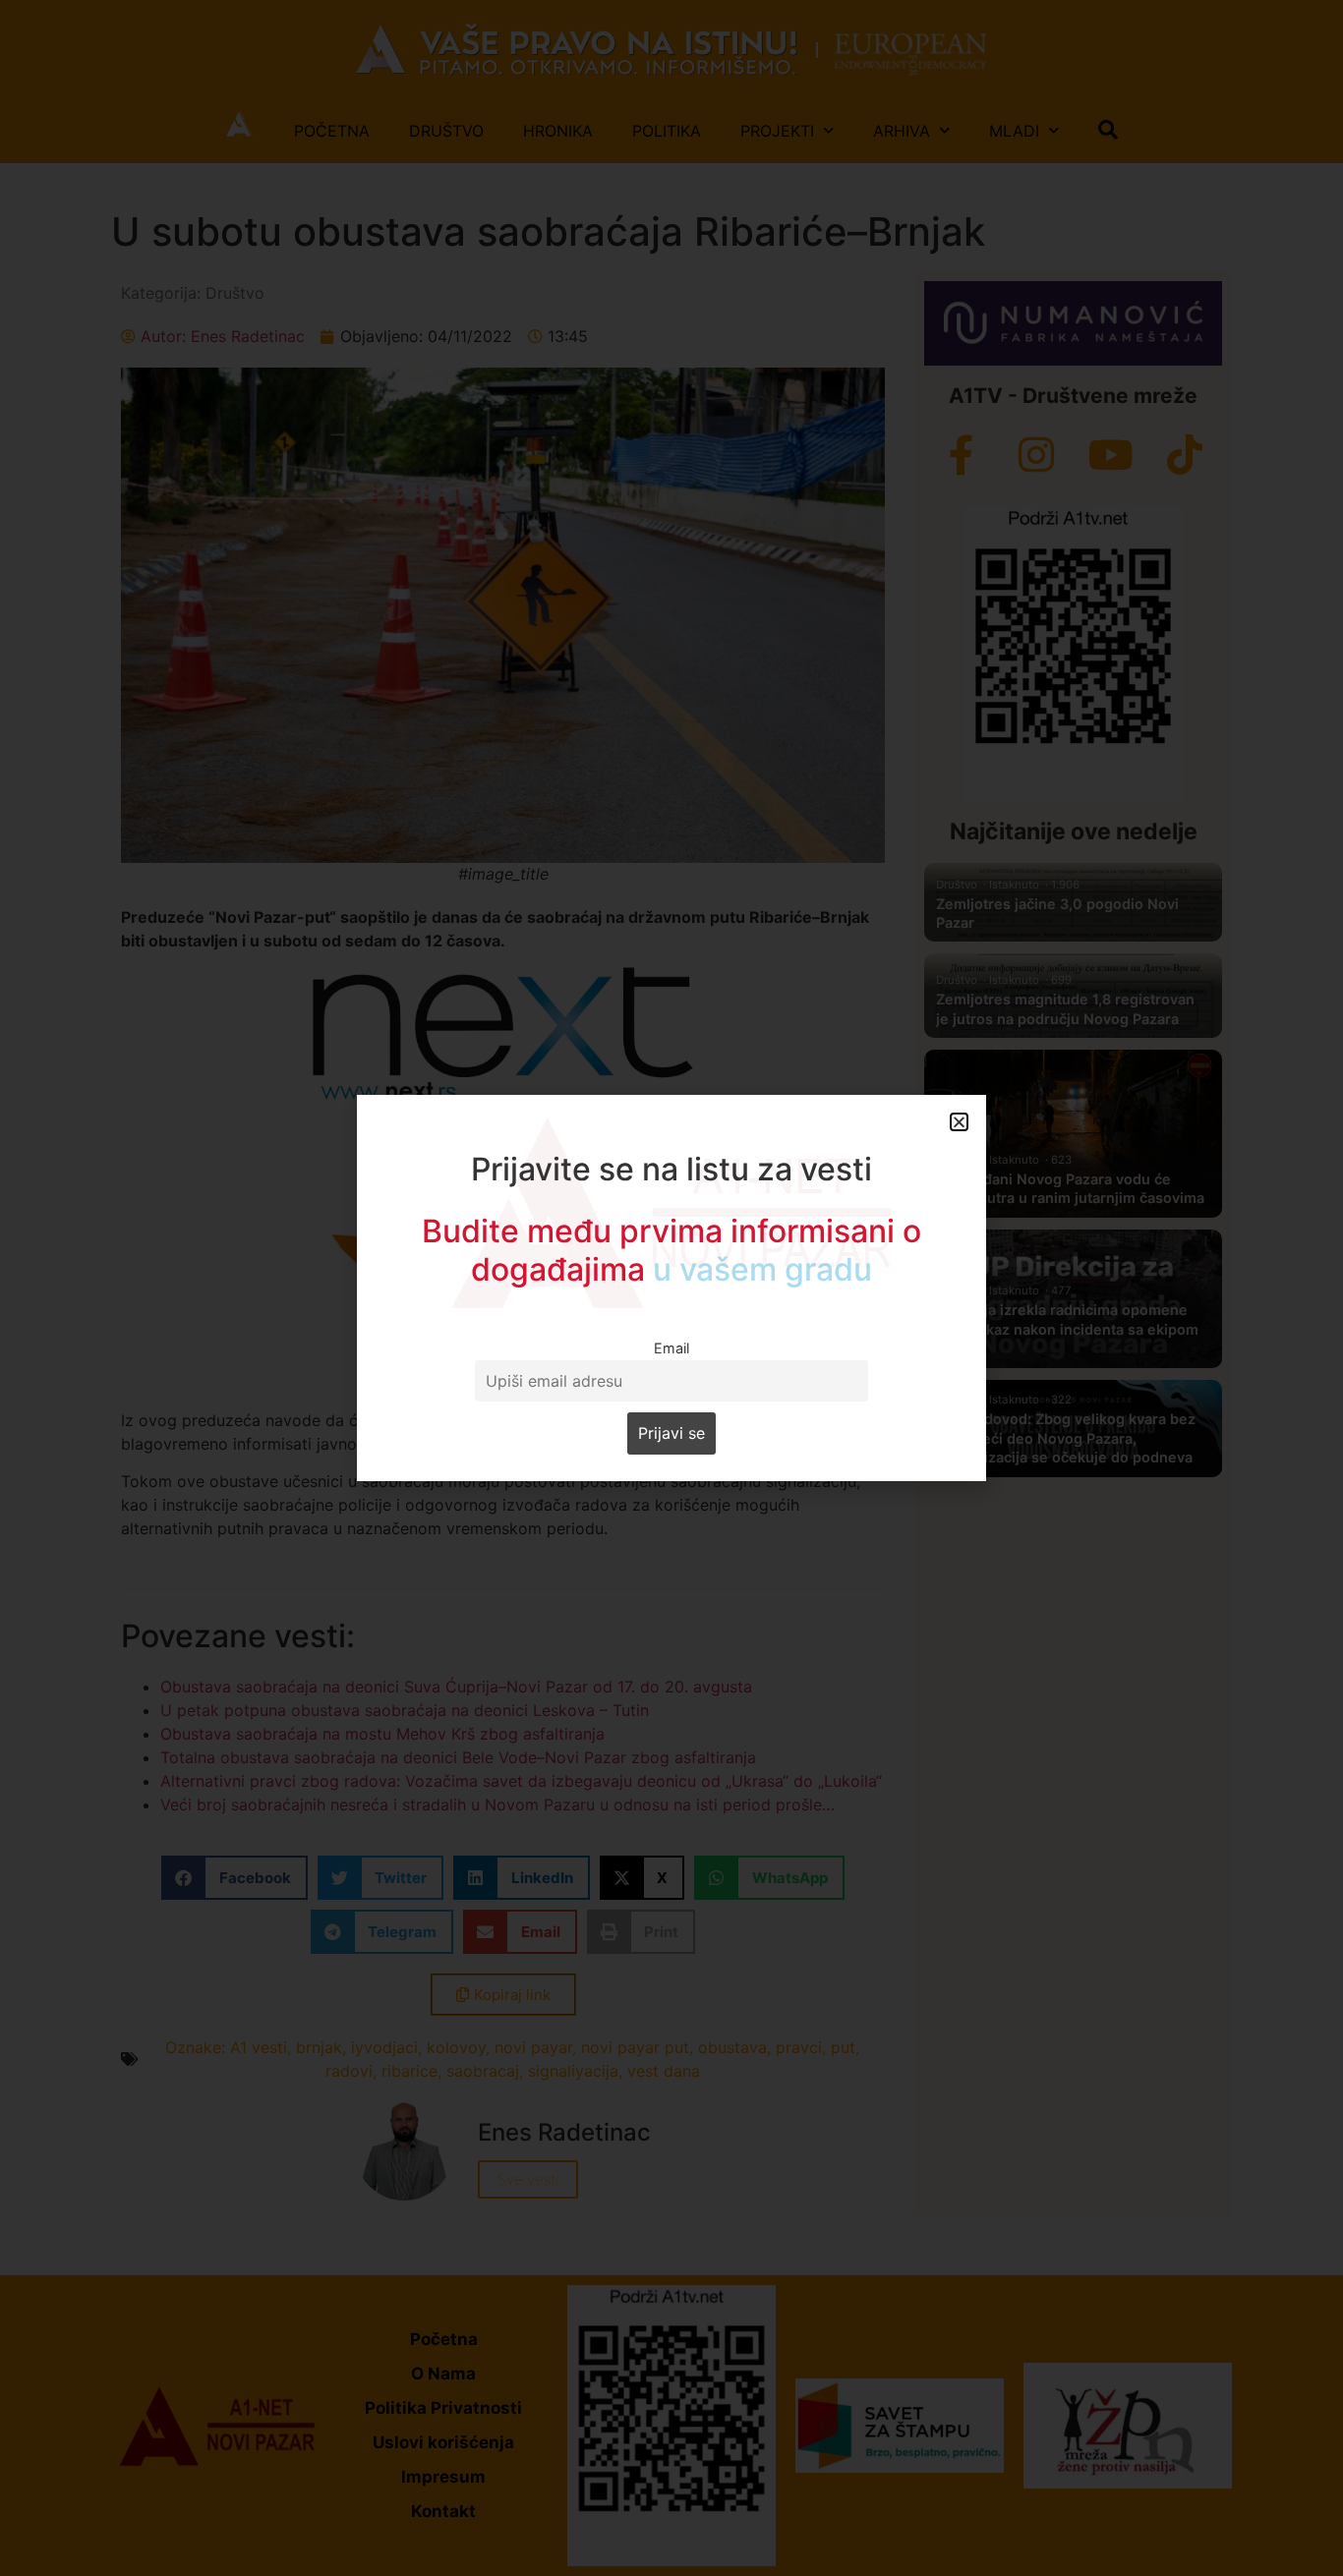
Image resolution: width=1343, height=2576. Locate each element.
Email (671, 1348)
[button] (959, 1122)
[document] (671, 1288)
